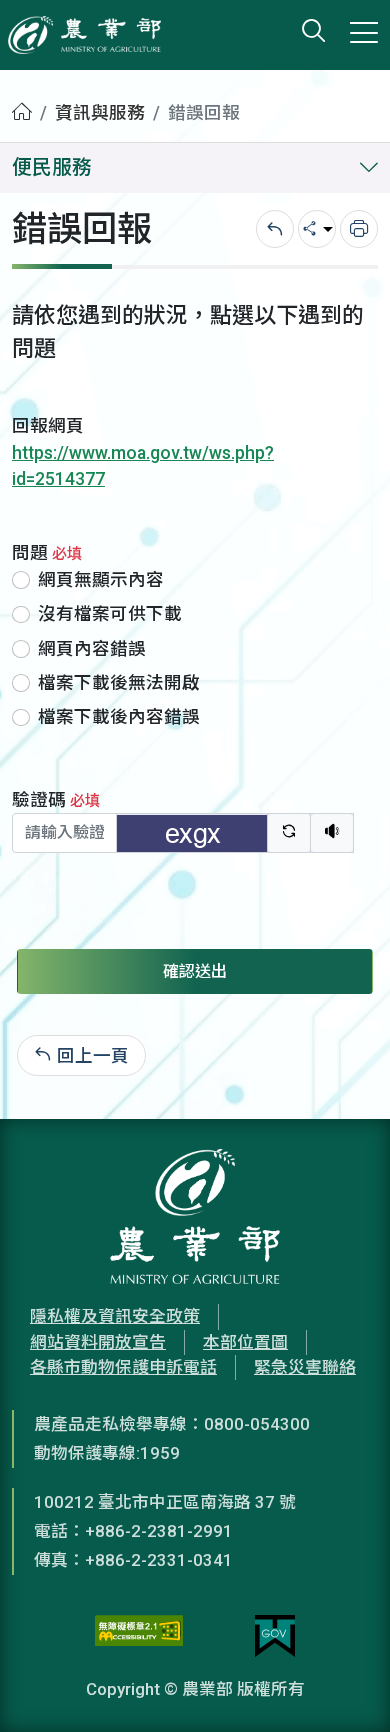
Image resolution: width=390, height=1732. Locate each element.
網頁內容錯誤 (92, 649)
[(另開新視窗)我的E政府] (275, 1636)
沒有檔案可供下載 (110, 614)
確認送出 (195, 971)
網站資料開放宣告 (98, 1342)
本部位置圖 (245, 1342)
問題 (47, 553)
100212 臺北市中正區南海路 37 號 (165, 1502)
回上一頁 (93, 1055)
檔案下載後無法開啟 (119, 683)
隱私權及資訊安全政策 (115, 1316)
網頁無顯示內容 (101, 580)
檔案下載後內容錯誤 (119, 717)
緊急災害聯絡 (305, 1367)
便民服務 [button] (52, 167)
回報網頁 (48, 426)
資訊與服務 (100, 113)
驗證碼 (56, 800)
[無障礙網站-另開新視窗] (139, 1636)
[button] (345, 1687)
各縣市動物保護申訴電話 (123, 1367)
